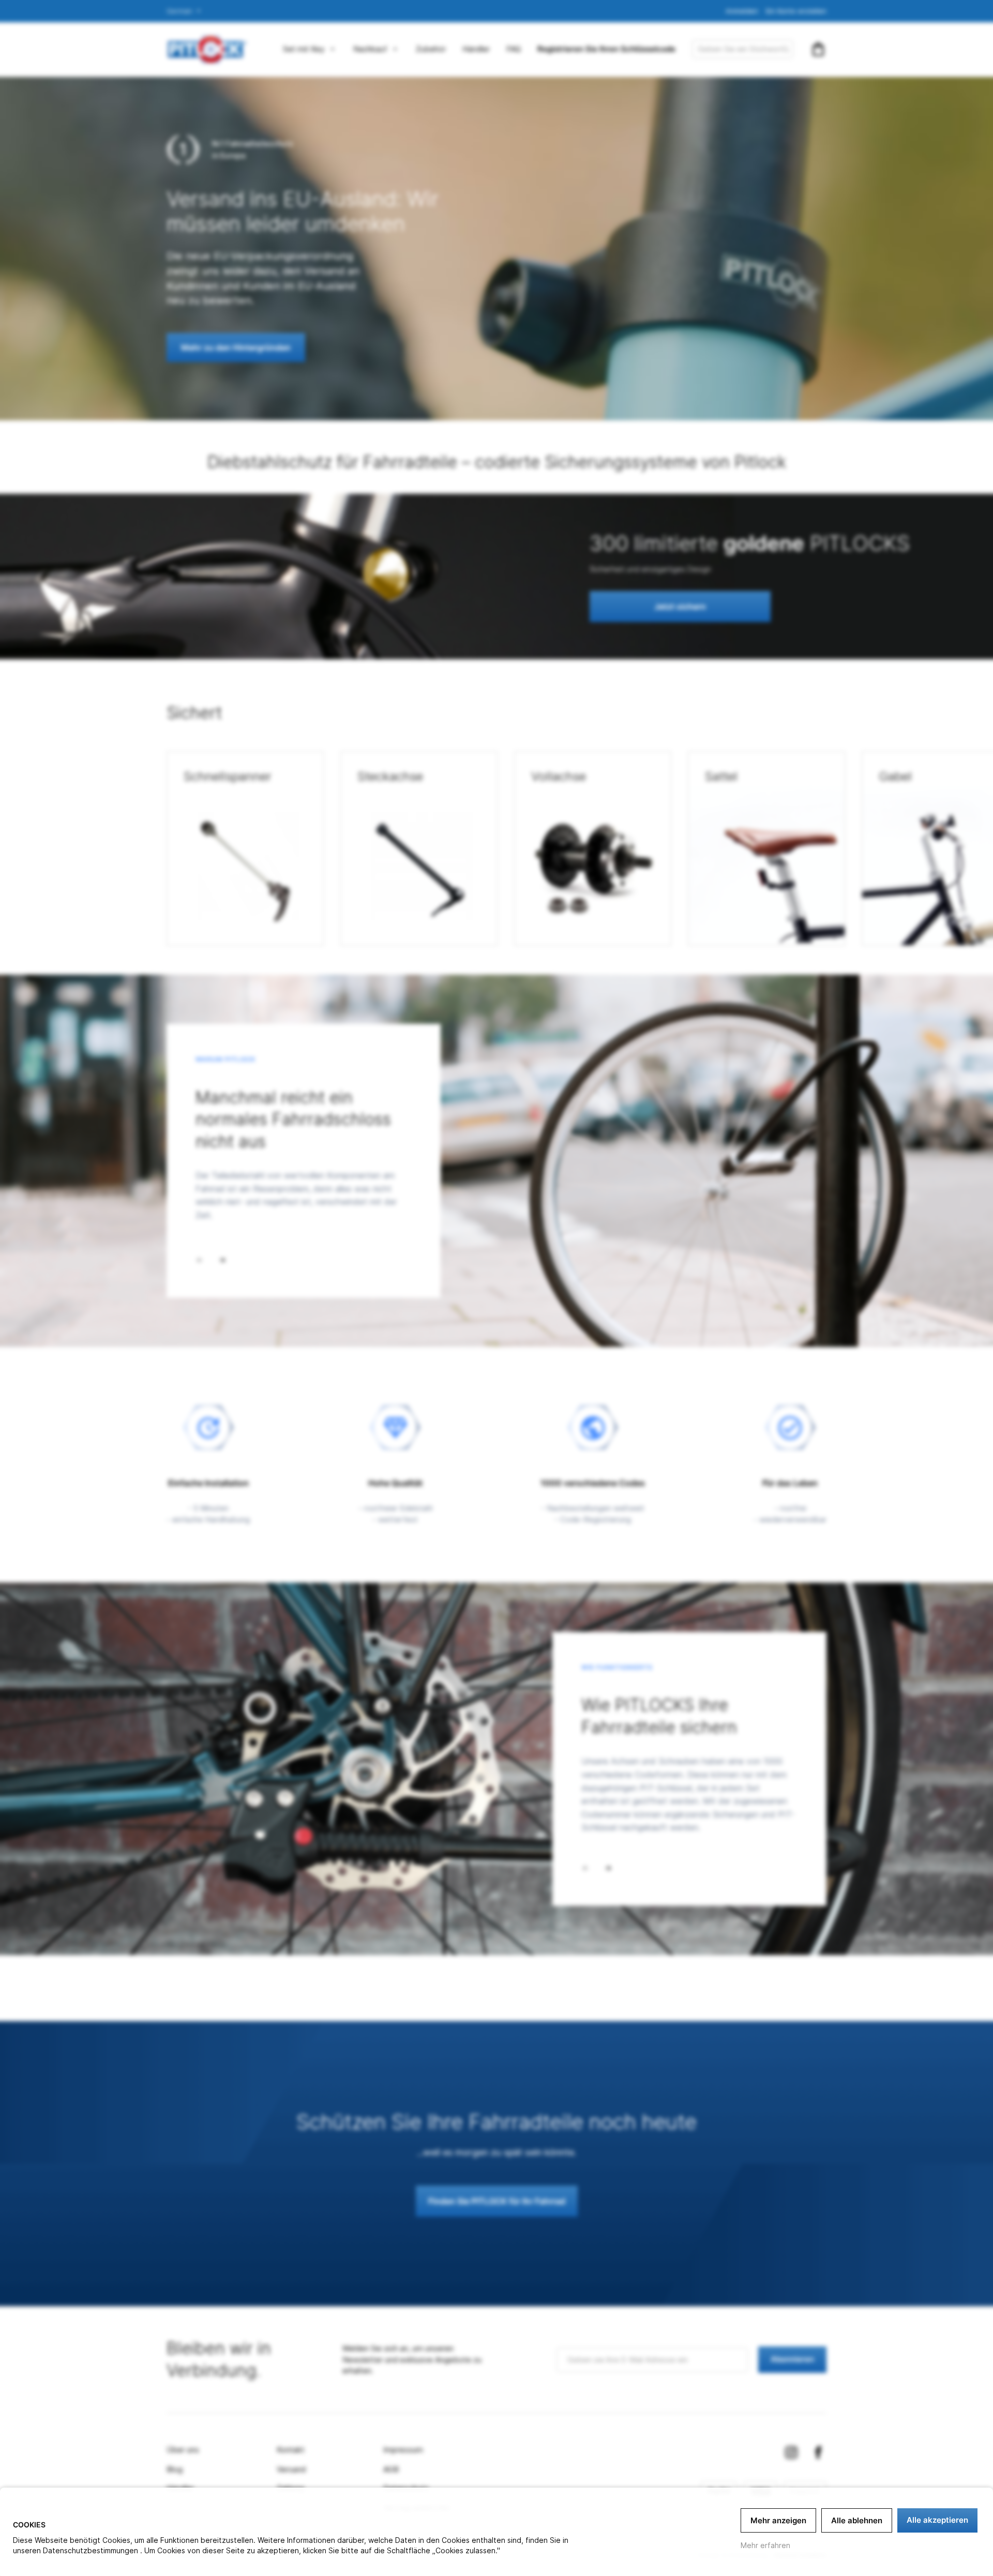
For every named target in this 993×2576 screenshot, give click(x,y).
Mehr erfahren (765, 2545)
